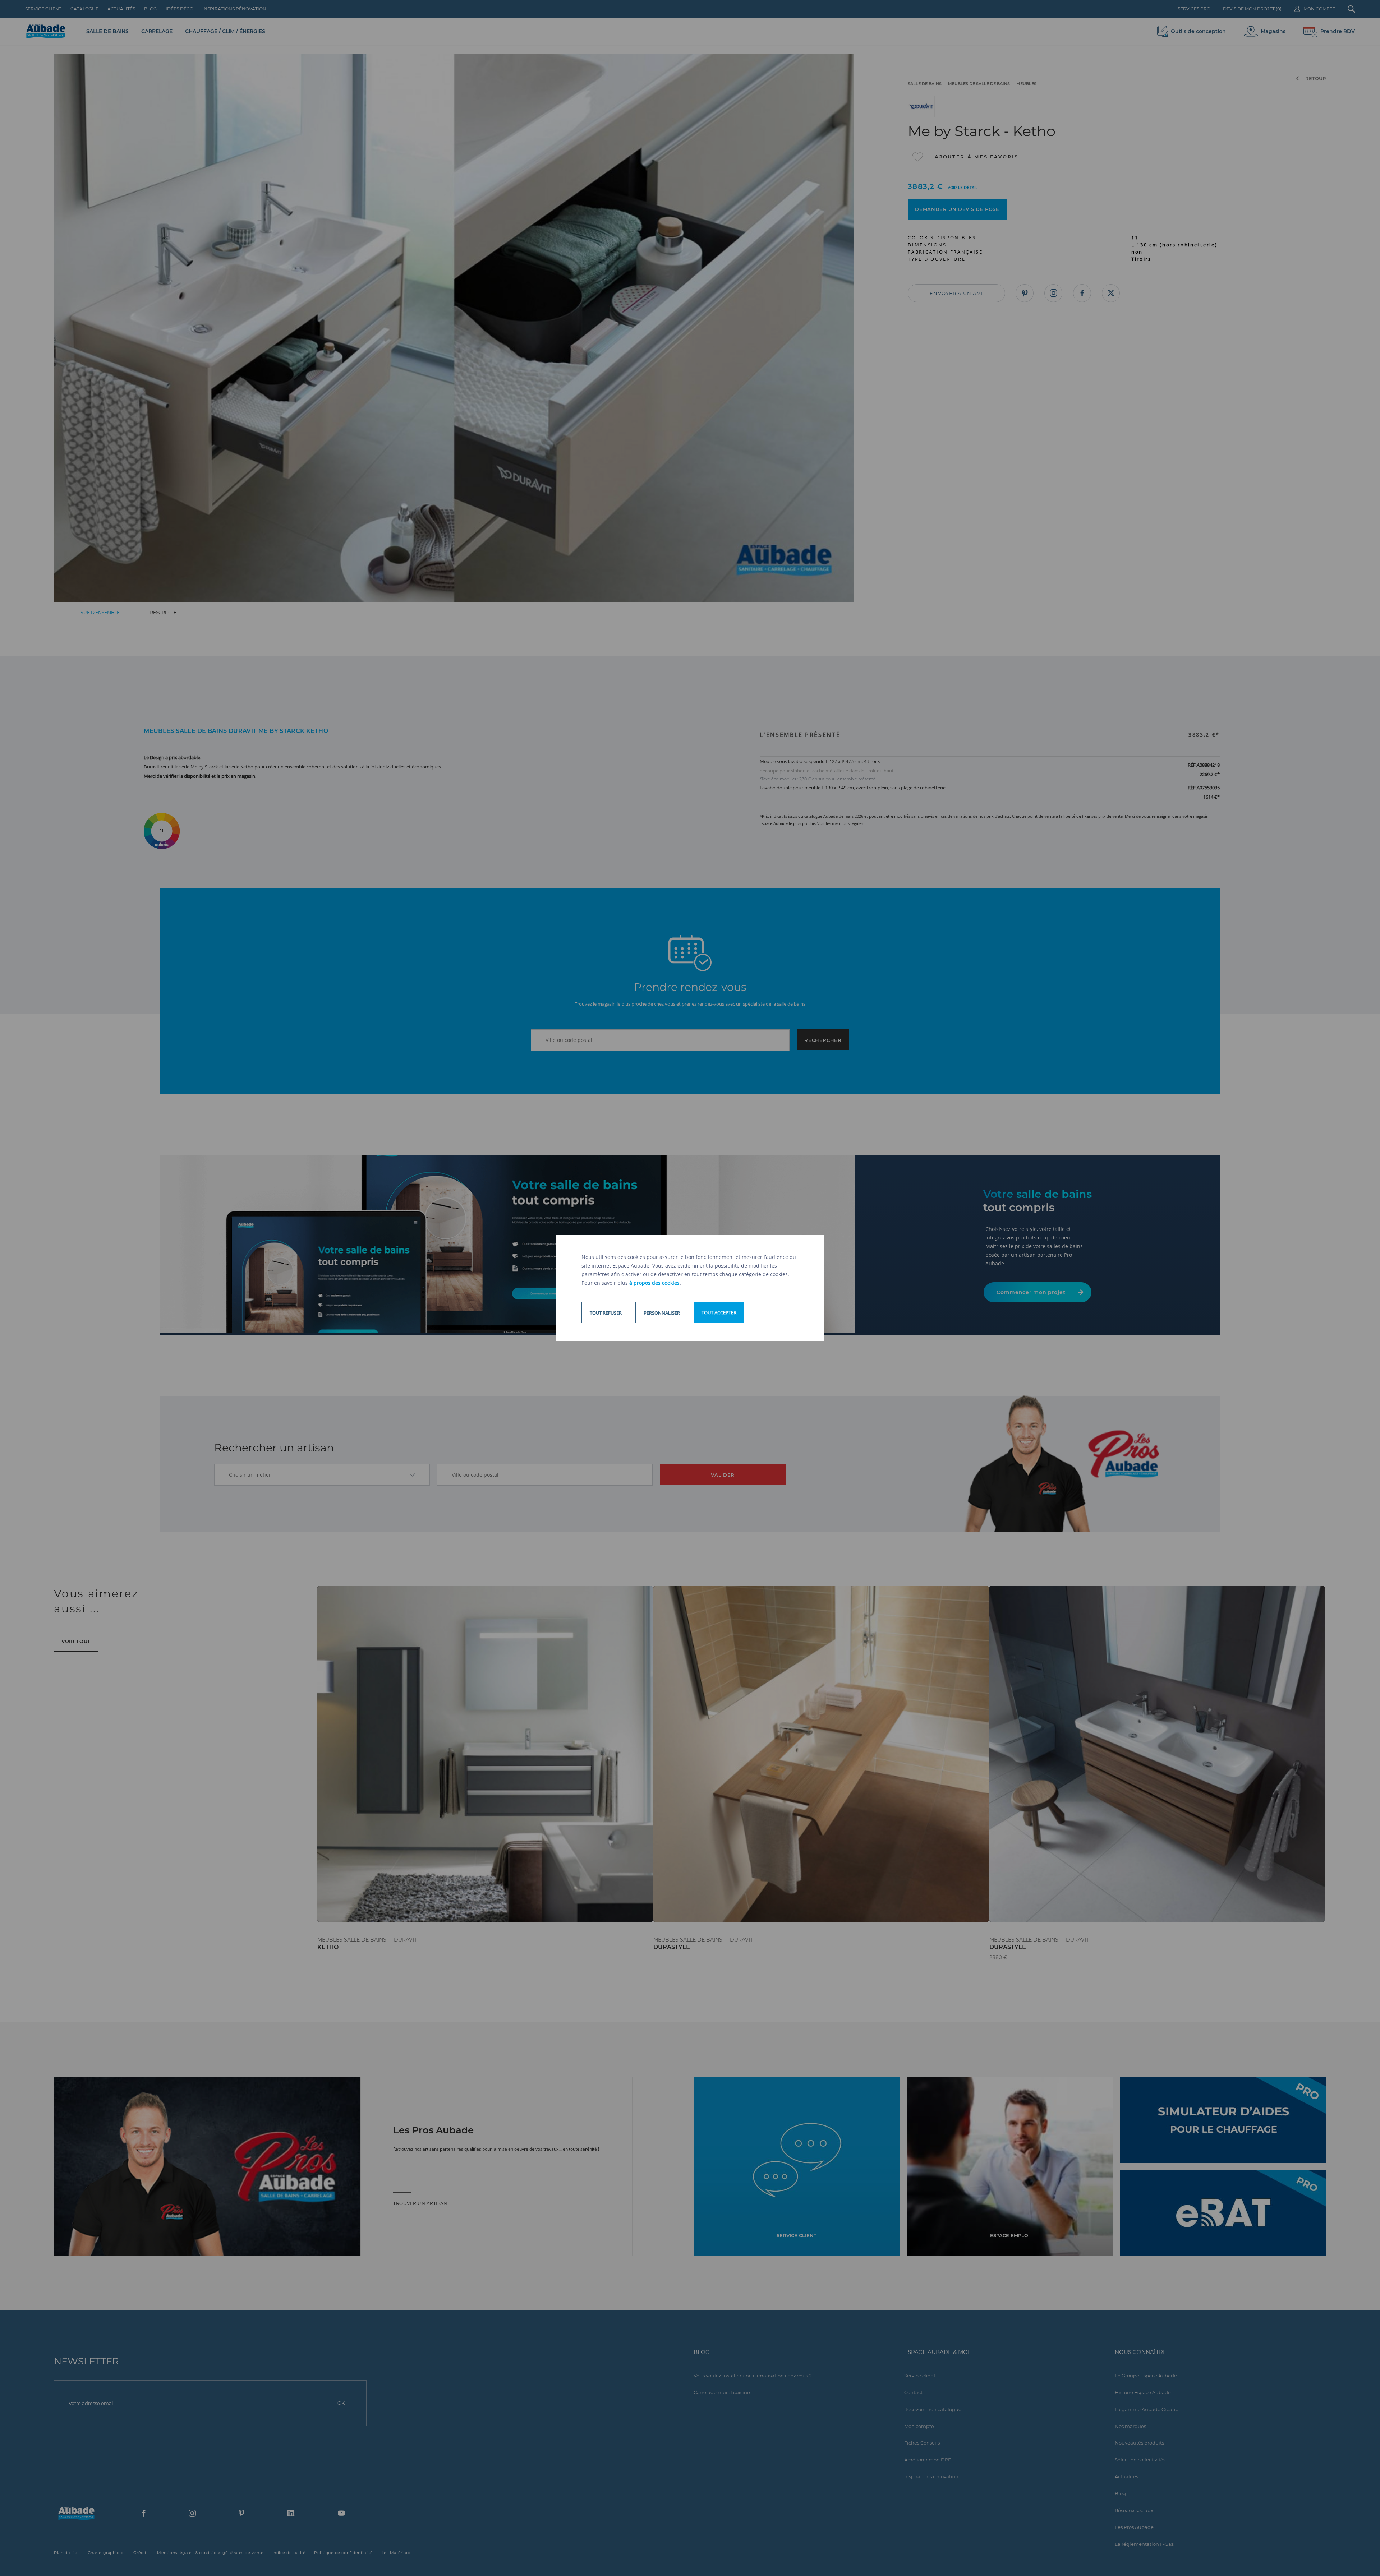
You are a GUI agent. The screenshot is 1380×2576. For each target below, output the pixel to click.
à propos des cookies (654, 1283)
